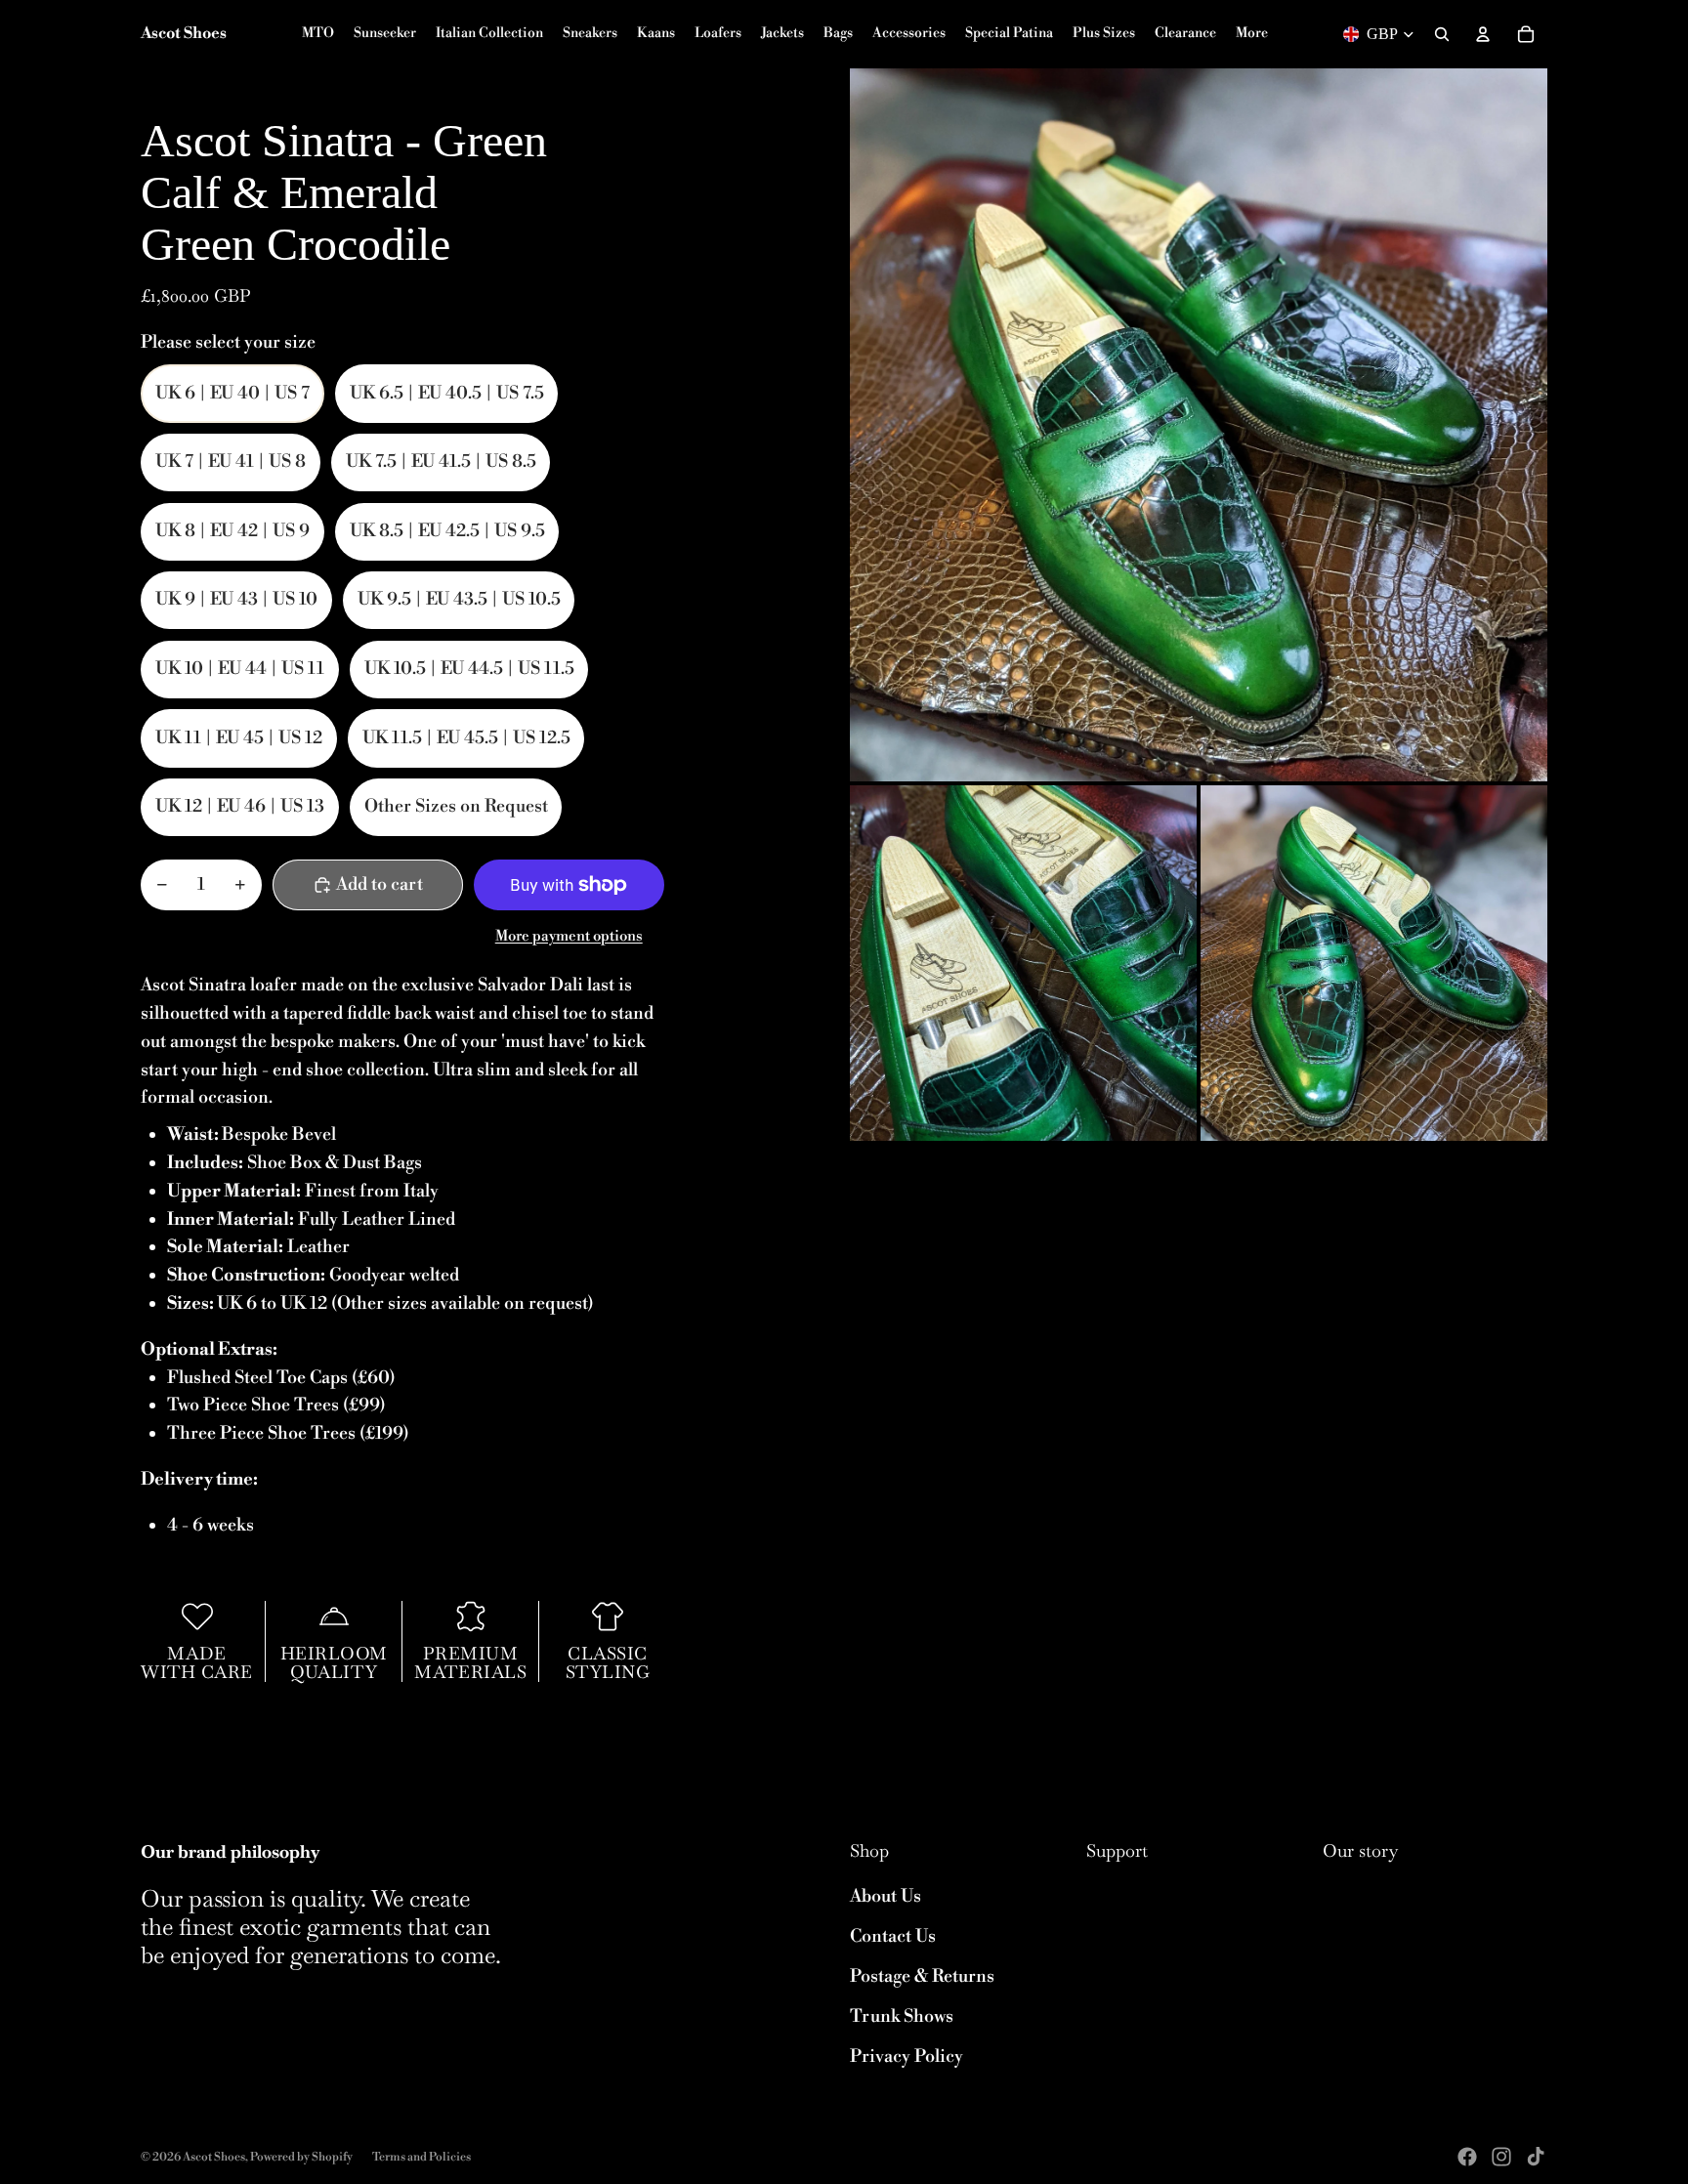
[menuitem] (1252, 34)
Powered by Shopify (301, 2157)
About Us (886, 1896)
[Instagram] (1501, 2157)
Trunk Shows (902, 2016)
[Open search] (1442, 34)
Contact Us (893, 1936)
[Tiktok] (1536, 2157)
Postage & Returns (922, 1976)
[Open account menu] (1483, 34)
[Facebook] (1467, 2157)
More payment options (569, 936)
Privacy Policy (907, 2057)
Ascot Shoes (214, 2157)
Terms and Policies (422, 2157)
